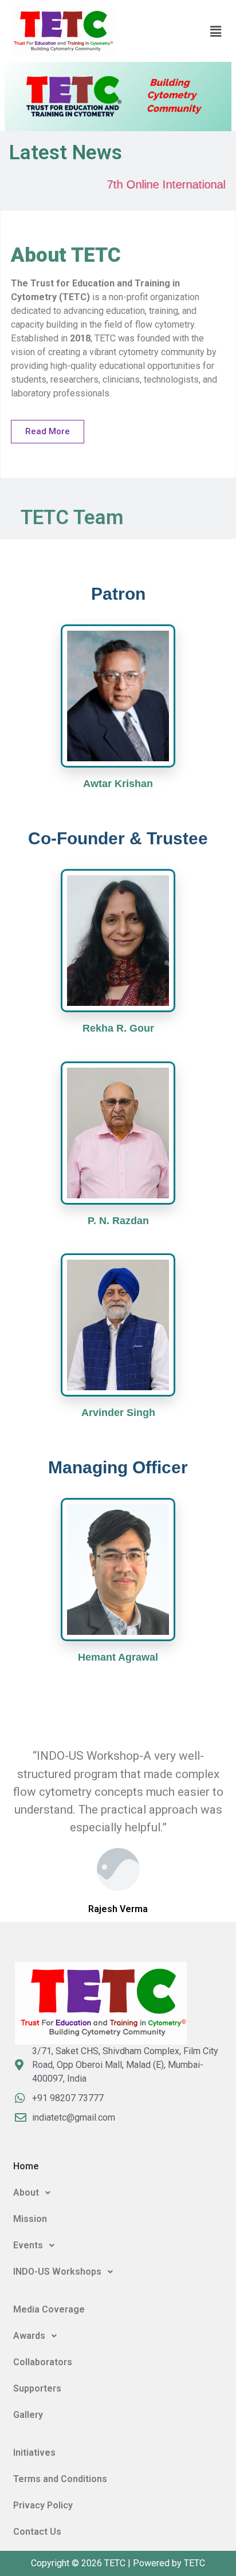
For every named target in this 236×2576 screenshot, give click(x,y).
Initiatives (34, 2453)
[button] (216, 32)
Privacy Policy (43, 2505)
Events (28, 2245)
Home (26, 2166)
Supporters (37, 2388)
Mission (30, 2219)
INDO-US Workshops (57, 2272)
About (26, 2192)
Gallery (28, 2415)
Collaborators (43, 2362)
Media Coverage (49, 2309)
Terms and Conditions (60, 2479)
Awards (29, 2336)
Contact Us (37, 2532)
